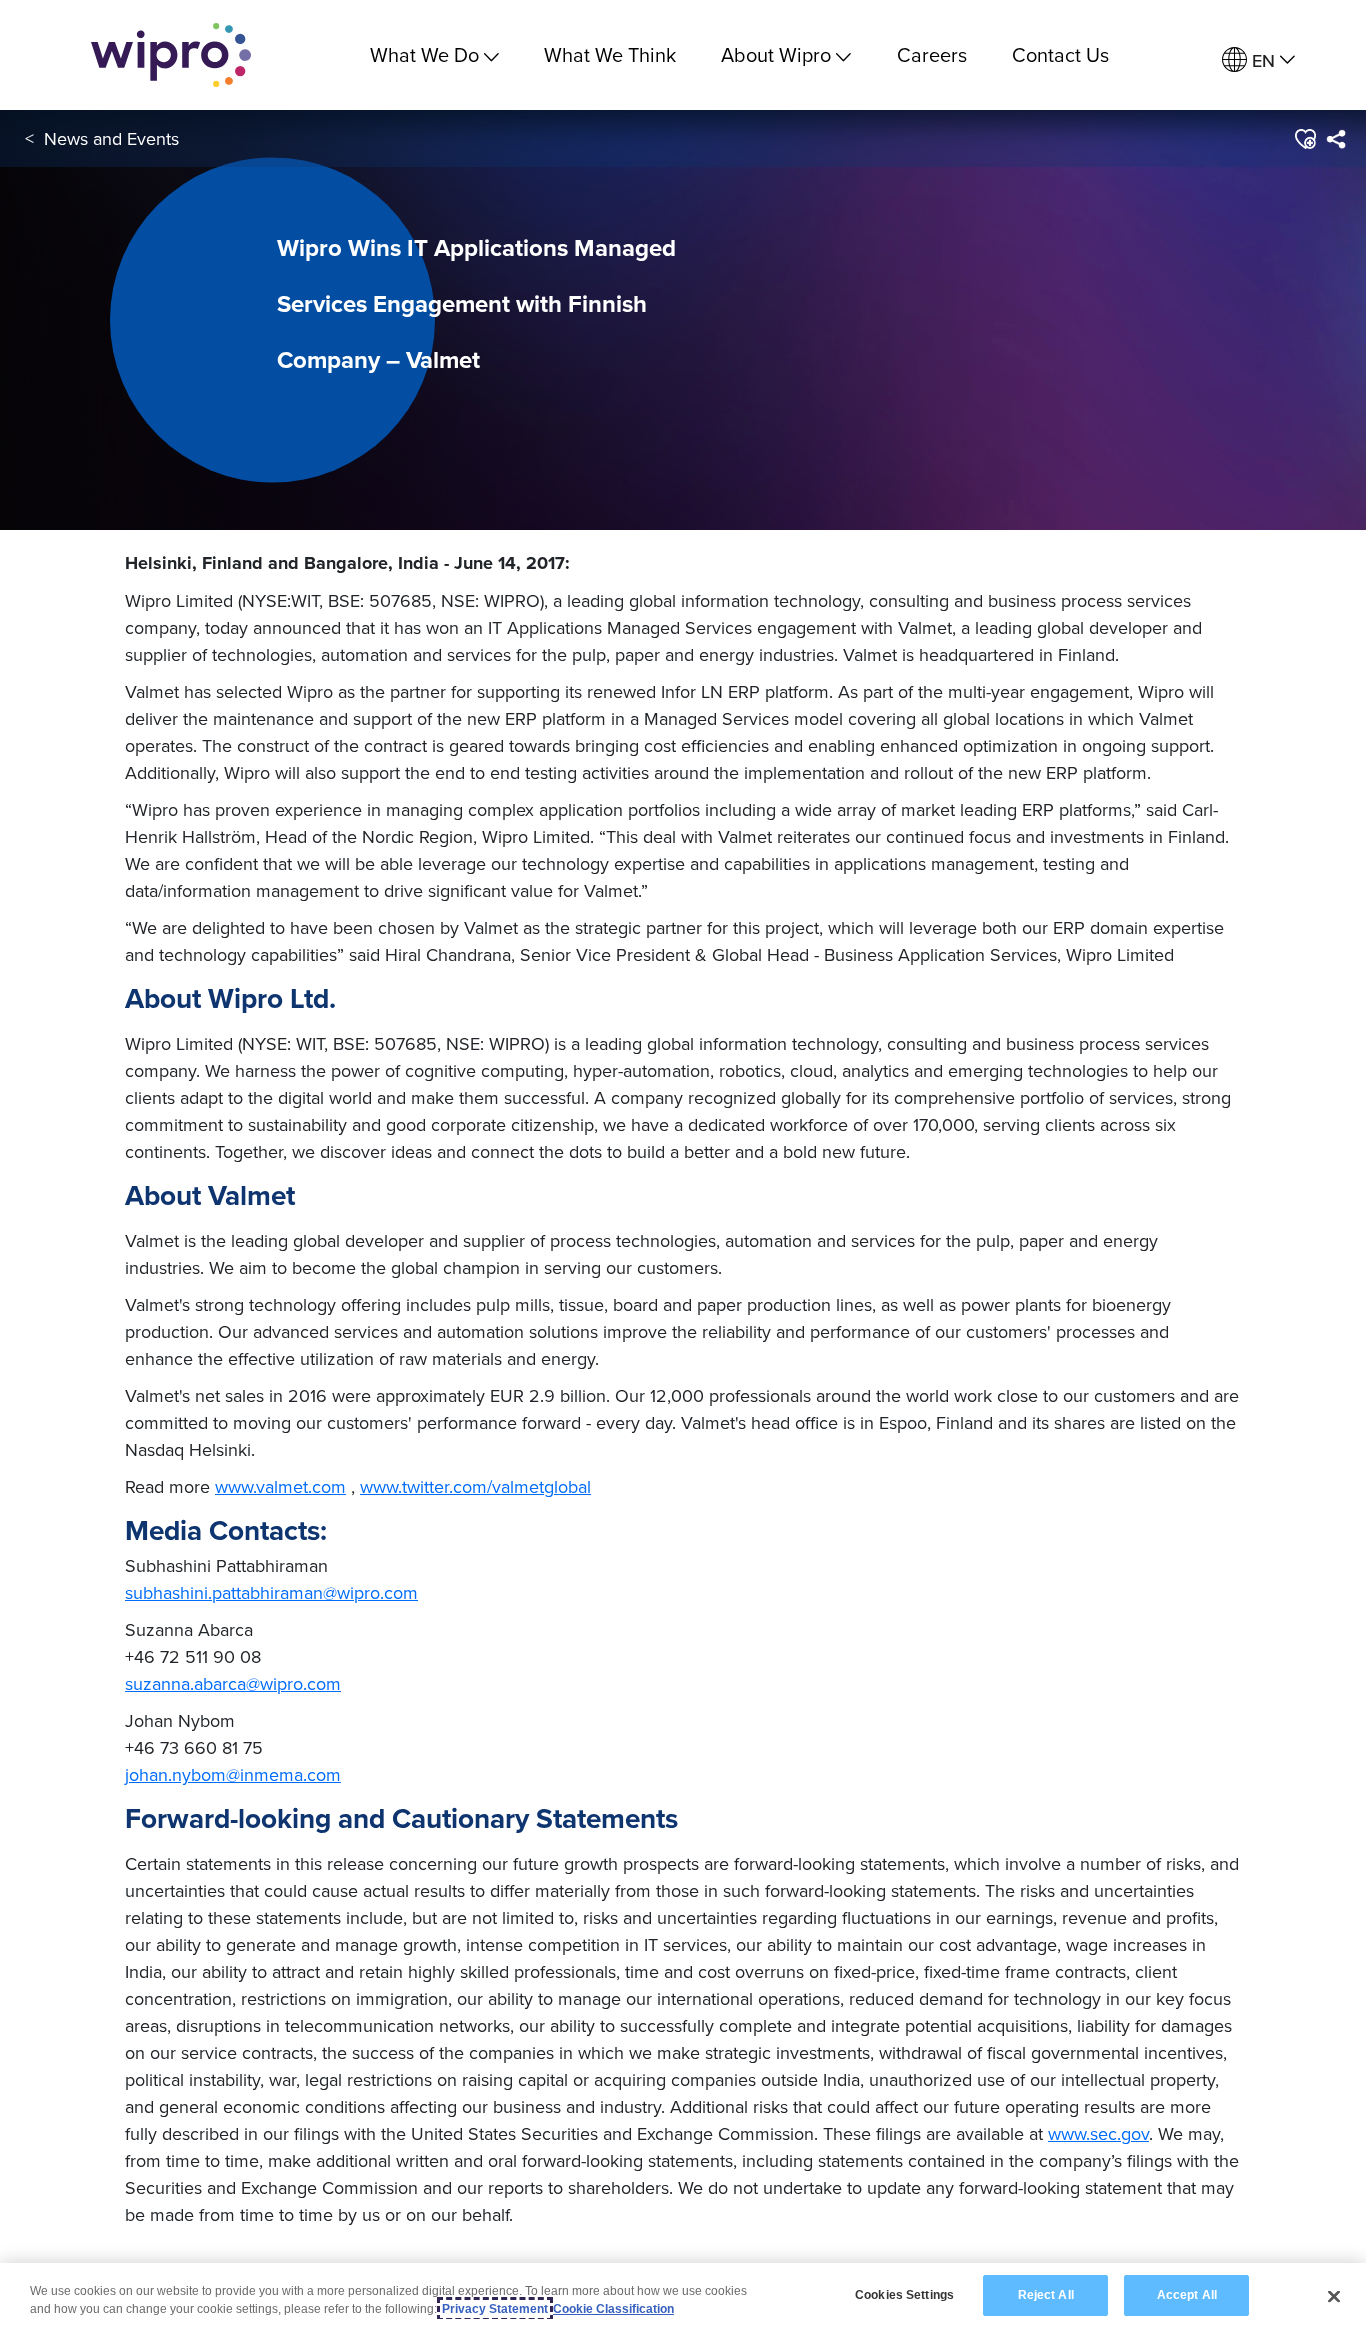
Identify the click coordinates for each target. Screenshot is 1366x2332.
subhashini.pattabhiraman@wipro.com (271, 1592)
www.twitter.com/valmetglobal (475, 1486)
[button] (1304, 139)
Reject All (1046, 2295)
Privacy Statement (495, 2309)
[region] (683, 2297)
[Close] (1334, 2296)
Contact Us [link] (1060, 54)
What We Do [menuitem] (424, 54)
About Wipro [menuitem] (776, 54)
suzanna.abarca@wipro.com (233, 1683)
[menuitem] (1258, 60)
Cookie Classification (613, 2309)
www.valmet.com (280, 1486)
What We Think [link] (610, 54)
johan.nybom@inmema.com (233, 1774)
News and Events (111, 138)
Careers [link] (932, 54)
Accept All (1187, 2295)
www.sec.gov (1098, 2133)
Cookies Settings (904, 2295)
